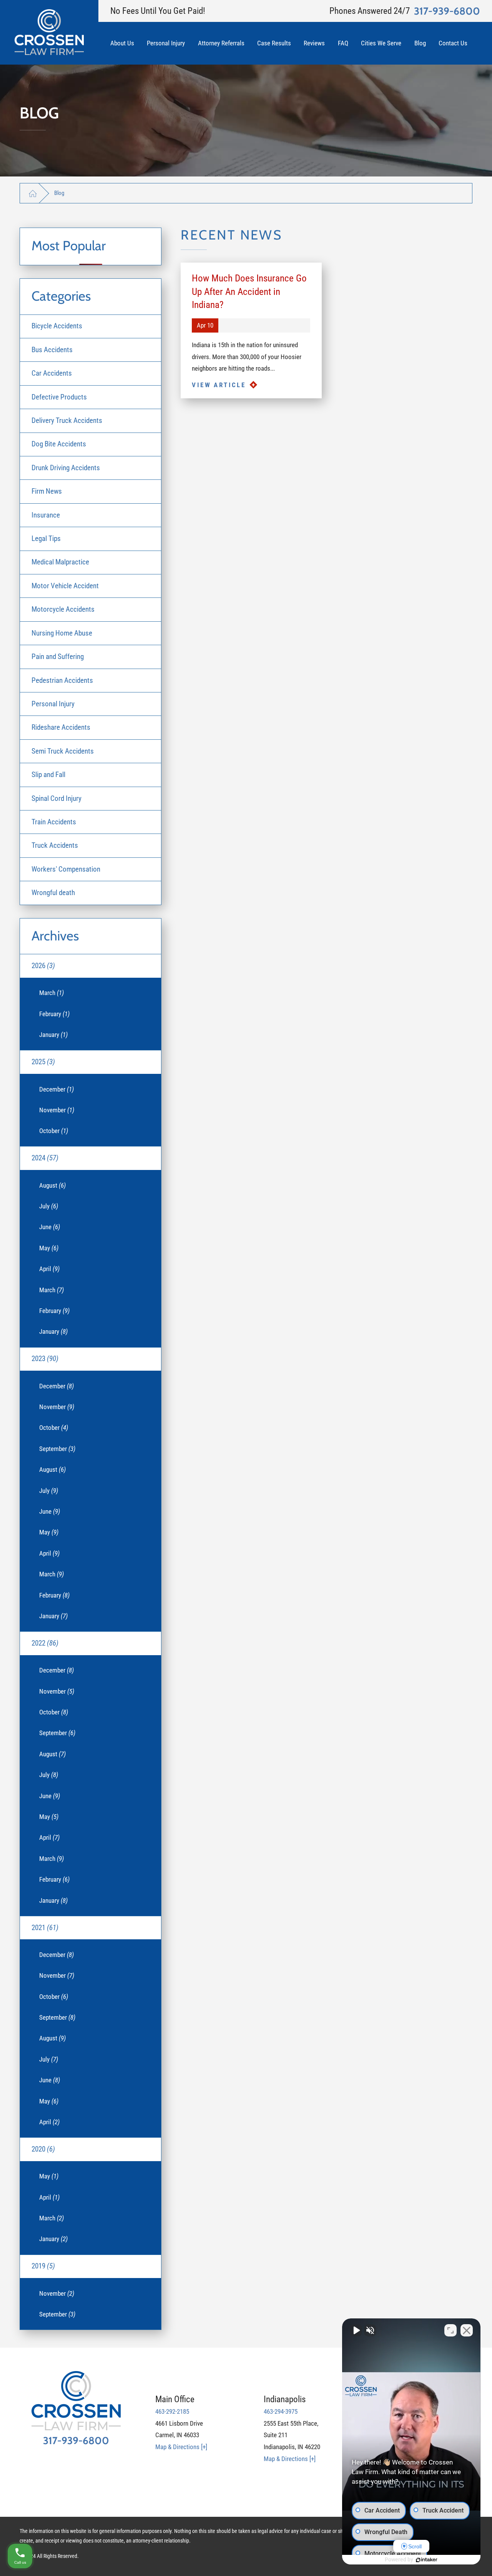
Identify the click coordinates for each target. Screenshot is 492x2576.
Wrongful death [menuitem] (53, 893)
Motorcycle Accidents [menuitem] (63, 609)
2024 (45, 1158)
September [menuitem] (57, 1449)
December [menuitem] (57, 1089)
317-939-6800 (447, 11)
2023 (45, 1359)
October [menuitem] (54, 1131)
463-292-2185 (172, 2411)
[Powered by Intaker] (427, 2560)
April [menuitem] (49, 1269)
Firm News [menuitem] (47, 491)
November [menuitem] (57, 1110)
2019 (43, 2266)
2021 (45, 1928)
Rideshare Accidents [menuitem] (61, 727)
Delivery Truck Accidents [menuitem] (67, 420)
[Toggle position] (450, 2330)
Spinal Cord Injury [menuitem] (57, 798)
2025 (43, 1062)
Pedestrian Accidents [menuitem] (62, 680)
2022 (45, 1643)
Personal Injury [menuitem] (53, 704)
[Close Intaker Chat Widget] (467, 2330)
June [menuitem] (50, 1227)
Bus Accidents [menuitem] (52, 350)
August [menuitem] (52, 1185)
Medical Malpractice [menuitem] (60, 562)
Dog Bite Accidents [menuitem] (59, 444)
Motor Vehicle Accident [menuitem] (65, 586)
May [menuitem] (49, 1248)
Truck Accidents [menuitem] (55, 845)
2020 (43, 2149)
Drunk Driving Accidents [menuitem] (66, 468)
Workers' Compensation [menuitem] (66, 869)
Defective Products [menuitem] (59, 397)
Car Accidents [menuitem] (52, 373)
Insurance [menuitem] (46, 515)
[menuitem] (129, 43)
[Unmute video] (356, 2330)
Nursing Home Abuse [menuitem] (62, 633)
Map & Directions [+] (181, 2447)
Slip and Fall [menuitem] (48, 775)
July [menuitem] (49, 1206)
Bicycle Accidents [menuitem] (57, 326)
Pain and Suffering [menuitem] (58, 656)
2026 (43, 966)
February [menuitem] (54, 1014)
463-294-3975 (281, 2411)
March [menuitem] (52, 993)
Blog (59, 193)
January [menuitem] (53, 1035)
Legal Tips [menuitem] (46, 538)
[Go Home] (33, 193)
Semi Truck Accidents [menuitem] (63, 751)
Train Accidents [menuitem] (54, 822)
